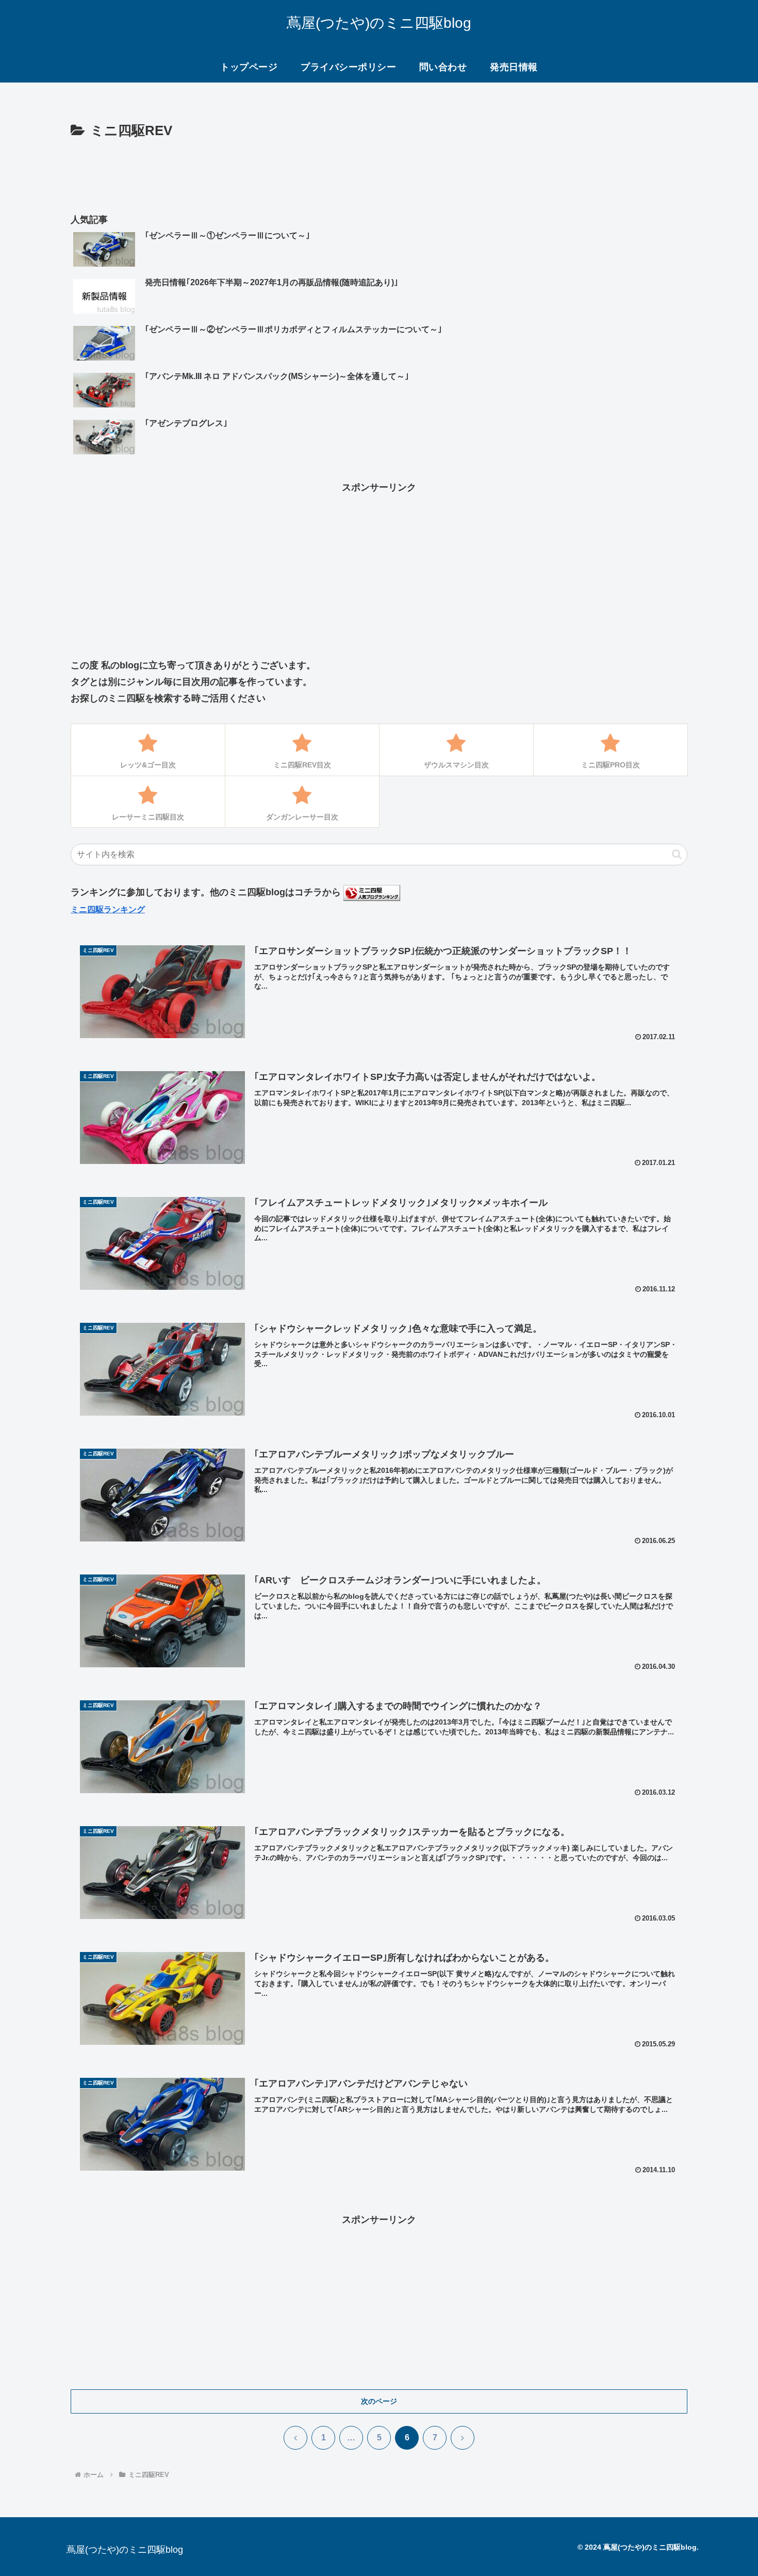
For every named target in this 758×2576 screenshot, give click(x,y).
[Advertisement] (379, 171)
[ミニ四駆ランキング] (372, 892)
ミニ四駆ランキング (108, 909)
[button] (677, 854)
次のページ (379, 2401)
